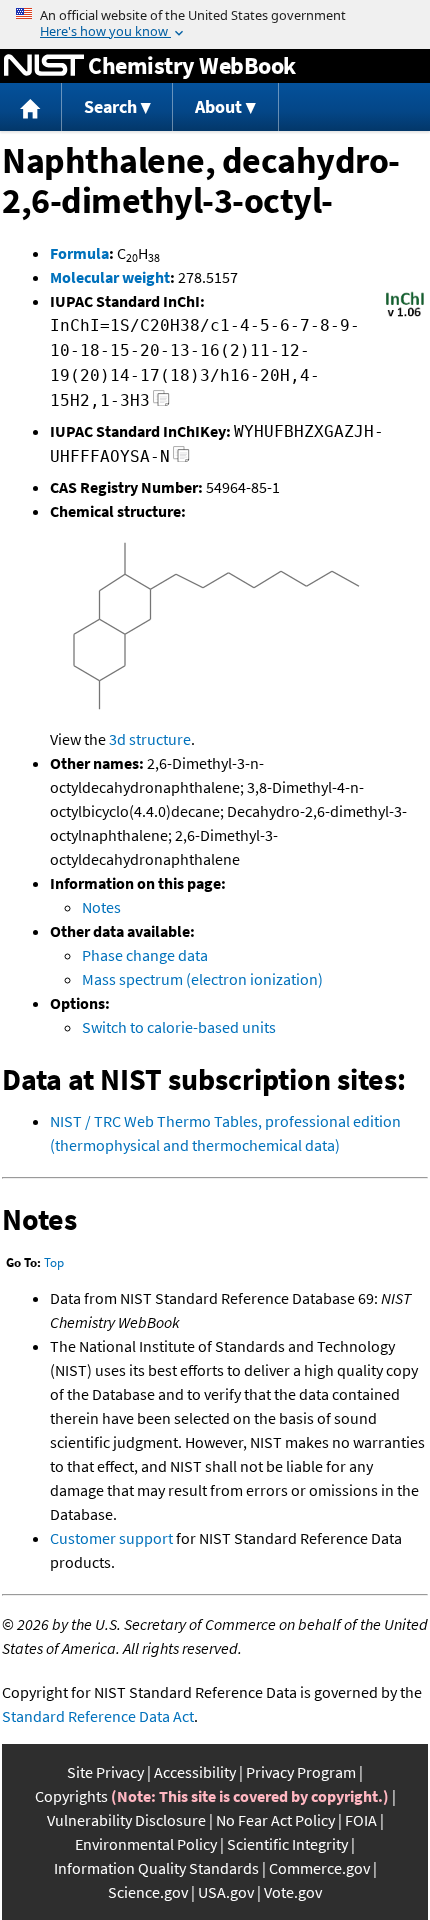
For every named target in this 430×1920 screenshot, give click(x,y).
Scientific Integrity (287, 1844)
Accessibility (195, 1772)
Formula (79, 253)
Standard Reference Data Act (98, 1716)
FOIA (361, 1820)
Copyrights (71, 1796)
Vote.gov (293, 1892)
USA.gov (226, 1892)
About (218, 106)
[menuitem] (31, 107)
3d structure (150, 739)
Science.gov (148, 1892)
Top (54, 1262)
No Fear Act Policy (275, 1820)
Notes (101, 907)
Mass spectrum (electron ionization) (202, 979)
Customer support (111, 1538)
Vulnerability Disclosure (126, 1820)
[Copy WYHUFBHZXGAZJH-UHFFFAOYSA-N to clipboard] (181, 459)
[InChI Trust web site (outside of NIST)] (405, 315)
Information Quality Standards (156, 1868)
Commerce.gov (319, 1868)
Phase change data (145, 955)
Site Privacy (105, 1772)
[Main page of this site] (31, 107)
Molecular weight (110, 277)
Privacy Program (301, 1772)
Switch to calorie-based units (179, 1027)
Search (110, 106)
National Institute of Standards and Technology (44, 66)
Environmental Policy (146, 1844)
